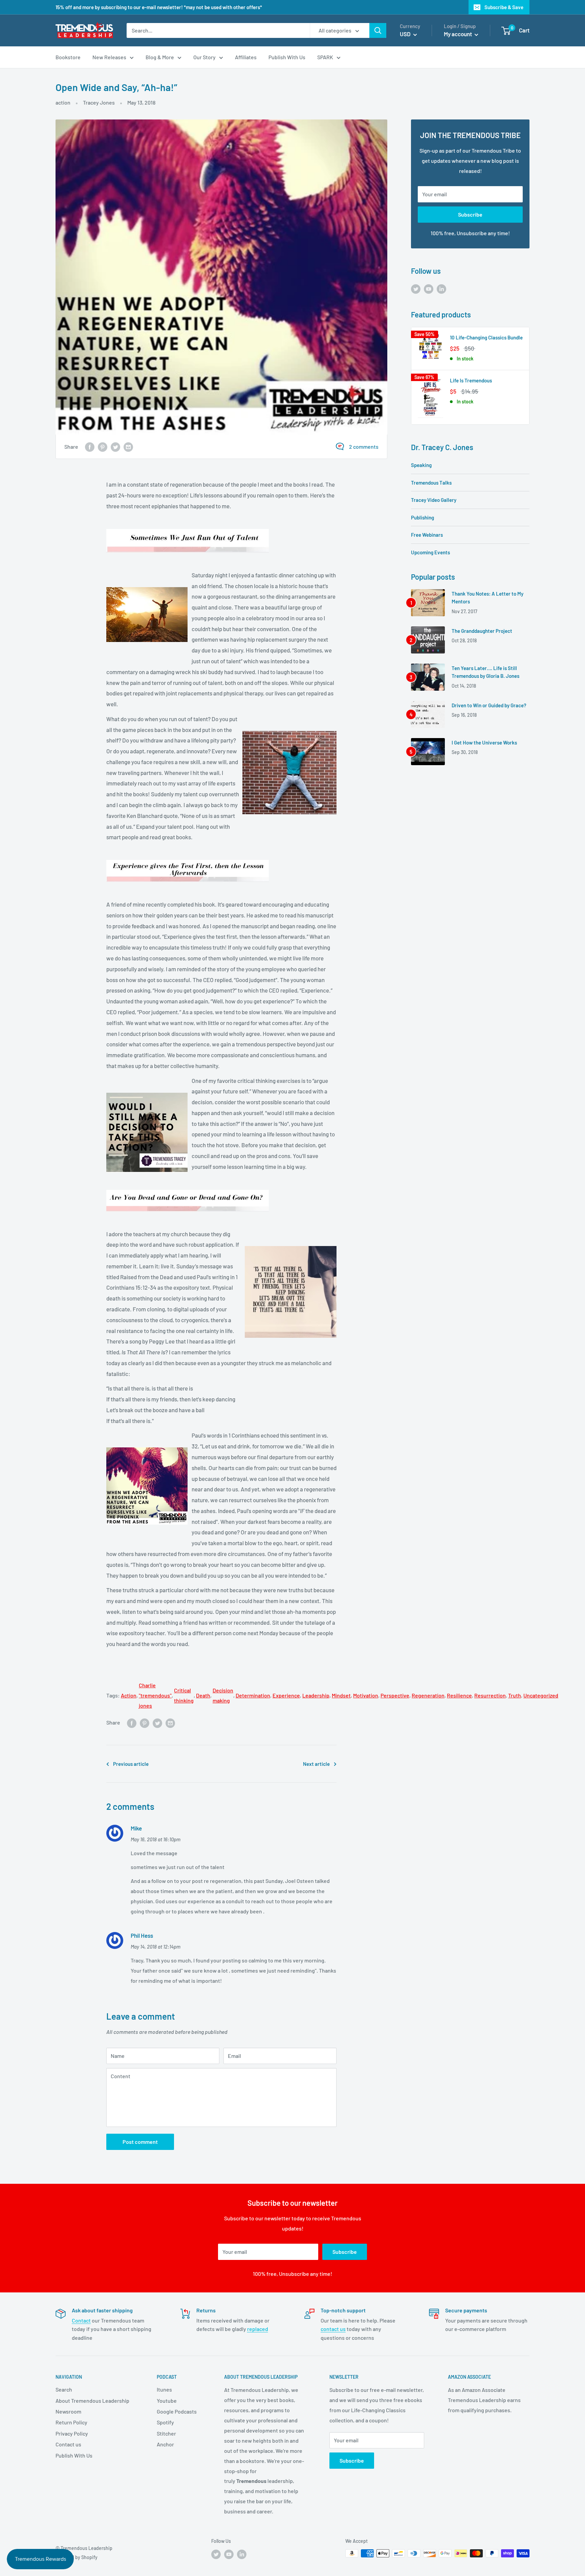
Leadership (316, 1695)
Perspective (395, 1695)
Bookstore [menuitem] (68, 57)
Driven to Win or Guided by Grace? (489, 705)
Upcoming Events (430, 552)
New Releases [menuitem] (109, 57)
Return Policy (71, 2422)
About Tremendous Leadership (92, 2401)
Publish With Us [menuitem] (287, 57)
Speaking (421, 465)
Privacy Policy (72, 2433)
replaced (258, 2329)
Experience (286, 1695)
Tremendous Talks (431, 483)
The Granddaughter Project (482, 631)
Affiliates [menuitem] (246, 57)
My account (458, 34)
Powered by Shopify (77, 2557)
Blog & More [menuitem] (160, 57)
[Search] (378, 30)
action (63, 102)
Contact (81, 2320)
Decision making (223, 1695)
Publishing (422, 517)
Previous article (131, 1764)
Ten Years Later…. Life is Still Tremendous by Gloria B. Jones (485, 672)
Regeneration (428, 1695)
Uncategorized (541, 1695)
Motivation (366, 1695)
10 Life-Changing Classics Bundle (486, 337)
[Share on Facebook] (90, 447)
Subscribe (470, 214)
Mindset (341, 1695)
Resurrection (490, 1695)
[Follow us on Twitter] (416, 288)
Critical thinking (184, 1695)
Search (64, 2389)
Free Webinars (427, 535)
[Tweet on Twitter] (115, 447)
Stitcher (166, 2433)
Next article (316, 1764)
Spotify (165, 2422)
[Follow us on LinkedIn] (441, 288)
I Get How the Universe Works (484, 742)
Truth (515, 1695)
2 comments (364, 447)
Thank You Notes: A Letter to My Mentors (487, 597)
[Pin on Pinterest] (103, 447)
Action (129, 1695)
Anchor (165, 2444)
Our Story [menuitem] (204, 57)
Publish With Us (74, 2455)
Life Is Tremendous (471, 380)
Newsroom (68, 2411)
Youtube (167, 2401)
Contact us (68, 2444)
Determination (253, 1695)
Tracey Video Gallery (434, 500)
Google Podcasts (177, 2411)
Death (203, 1695)
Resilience (459, 1695)
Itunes (164, 2389)
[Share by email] (128, 447)
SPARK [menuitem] (325, 57)
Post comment (140, 2142)
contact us (333, 2329)
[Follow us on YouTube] (429, 288)
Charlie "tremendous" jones (155, 1695)
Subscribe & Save (504, 7)
